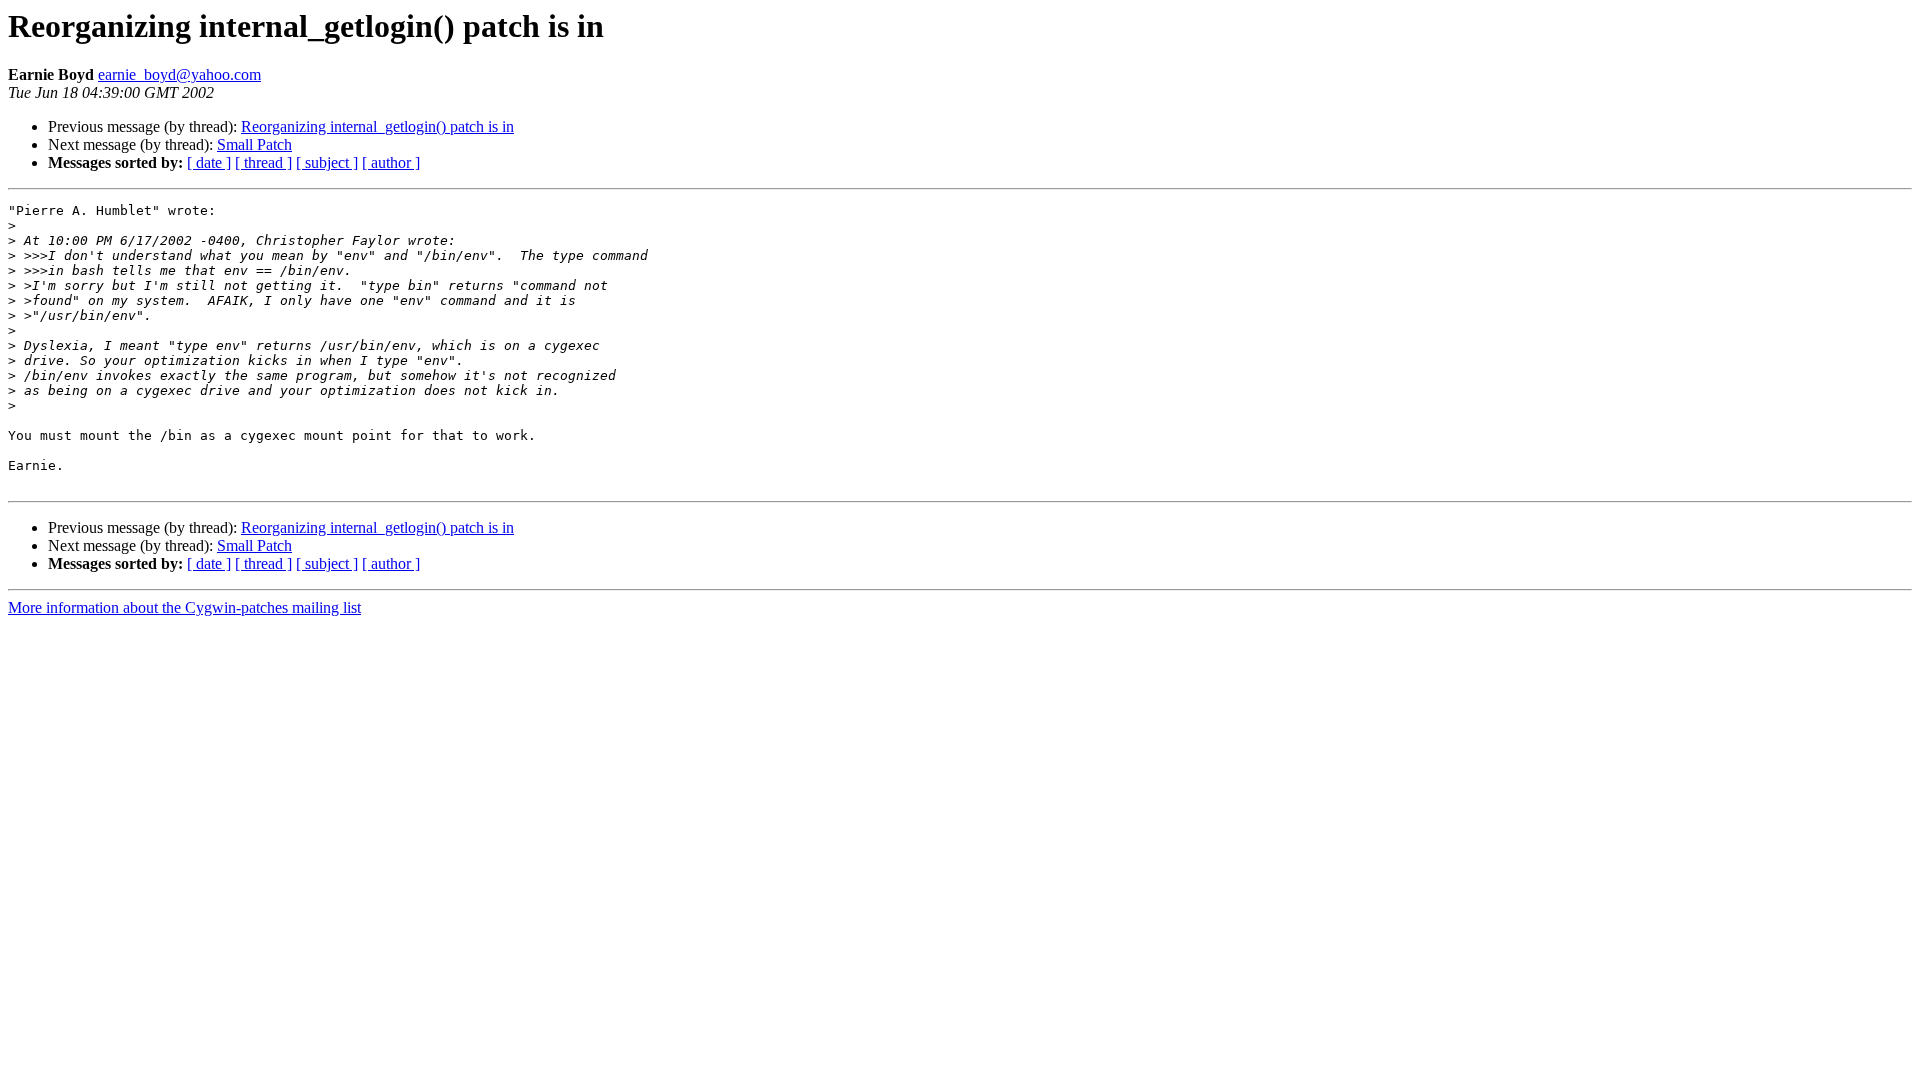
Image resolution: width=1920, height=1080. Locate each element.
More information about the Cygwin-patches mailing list (184, 607)
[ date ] (209, 162)
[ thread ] (263, 162)
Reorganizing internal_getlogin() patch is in (377, 126)
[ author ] (391, 162)
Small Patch (254, 144)
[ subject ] (327, 162)
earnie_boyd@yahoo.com (179, 74)
